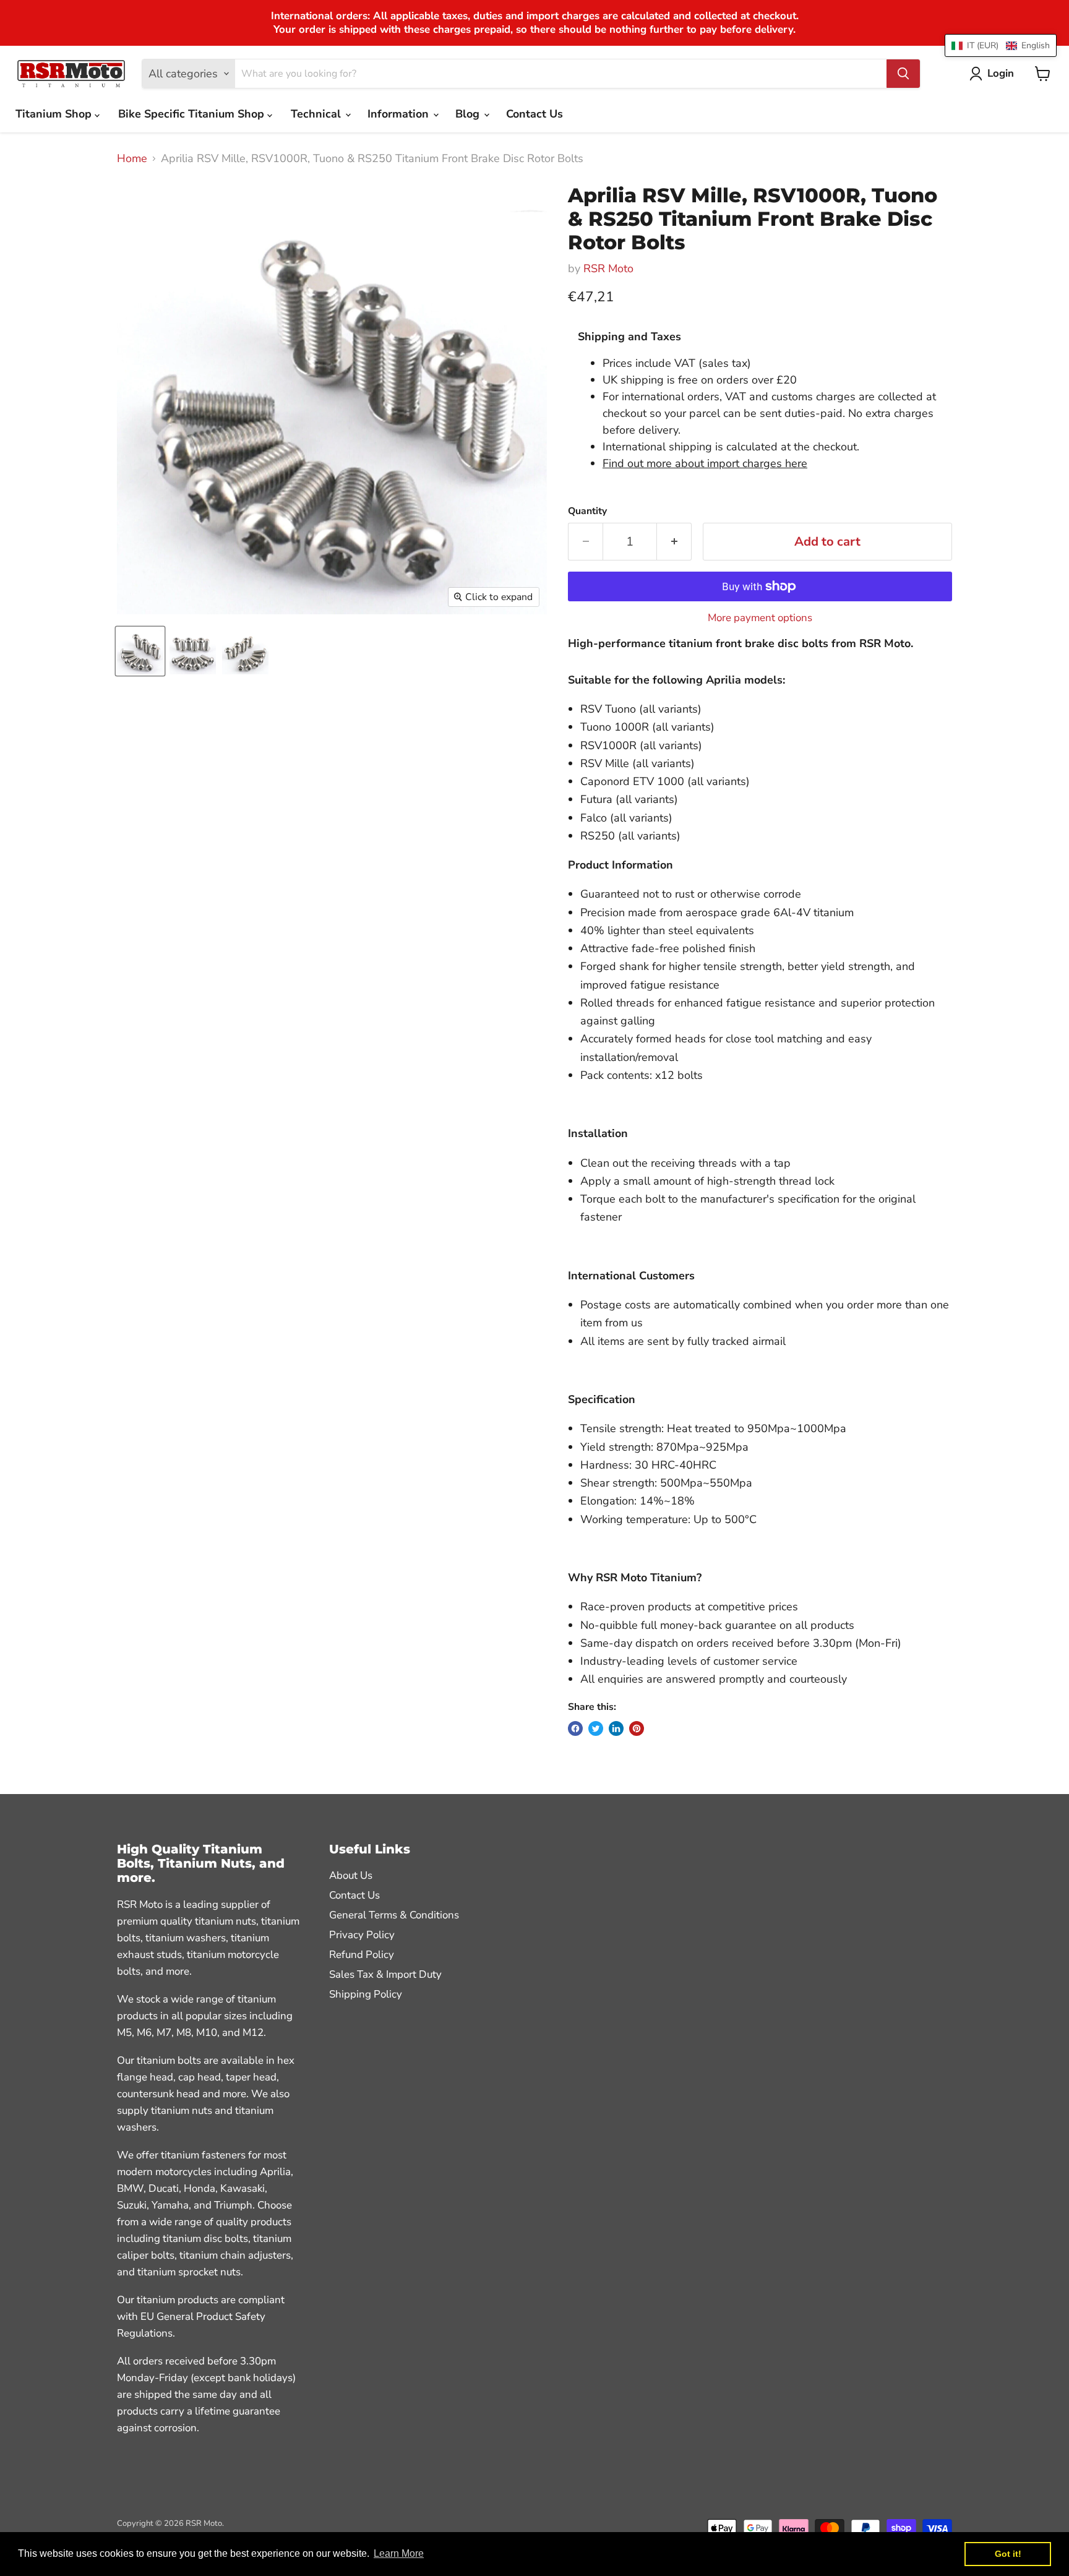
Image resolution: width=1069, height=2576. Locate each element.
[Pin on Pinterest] (637, 1728)
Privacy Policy (362, 1935)
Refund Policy (362, 1955)
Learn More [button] (399, 2553)
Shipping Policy (366, 1994)
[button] (1001, 45)
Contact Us (534, 114)
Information (400, 114)
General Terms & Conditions (394, 1915)
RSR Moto (608, 268)
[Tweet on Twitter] (596, 1728)
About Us (351, 1875)
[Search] (903, 74)
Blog (469, 114)
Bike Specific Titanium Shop (193, 114)
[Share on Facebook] (575, 1728)
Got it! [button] (1008, 2554)
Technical (317, 114)
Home (132, 159)
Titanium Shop (55, 114)
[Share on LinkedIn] (616, 1728)
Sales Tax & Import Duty (385, 1974)
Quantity (587, 511)
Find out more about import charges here (705, 463)
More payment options (760, 618)
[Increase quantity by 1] (674, 542)
